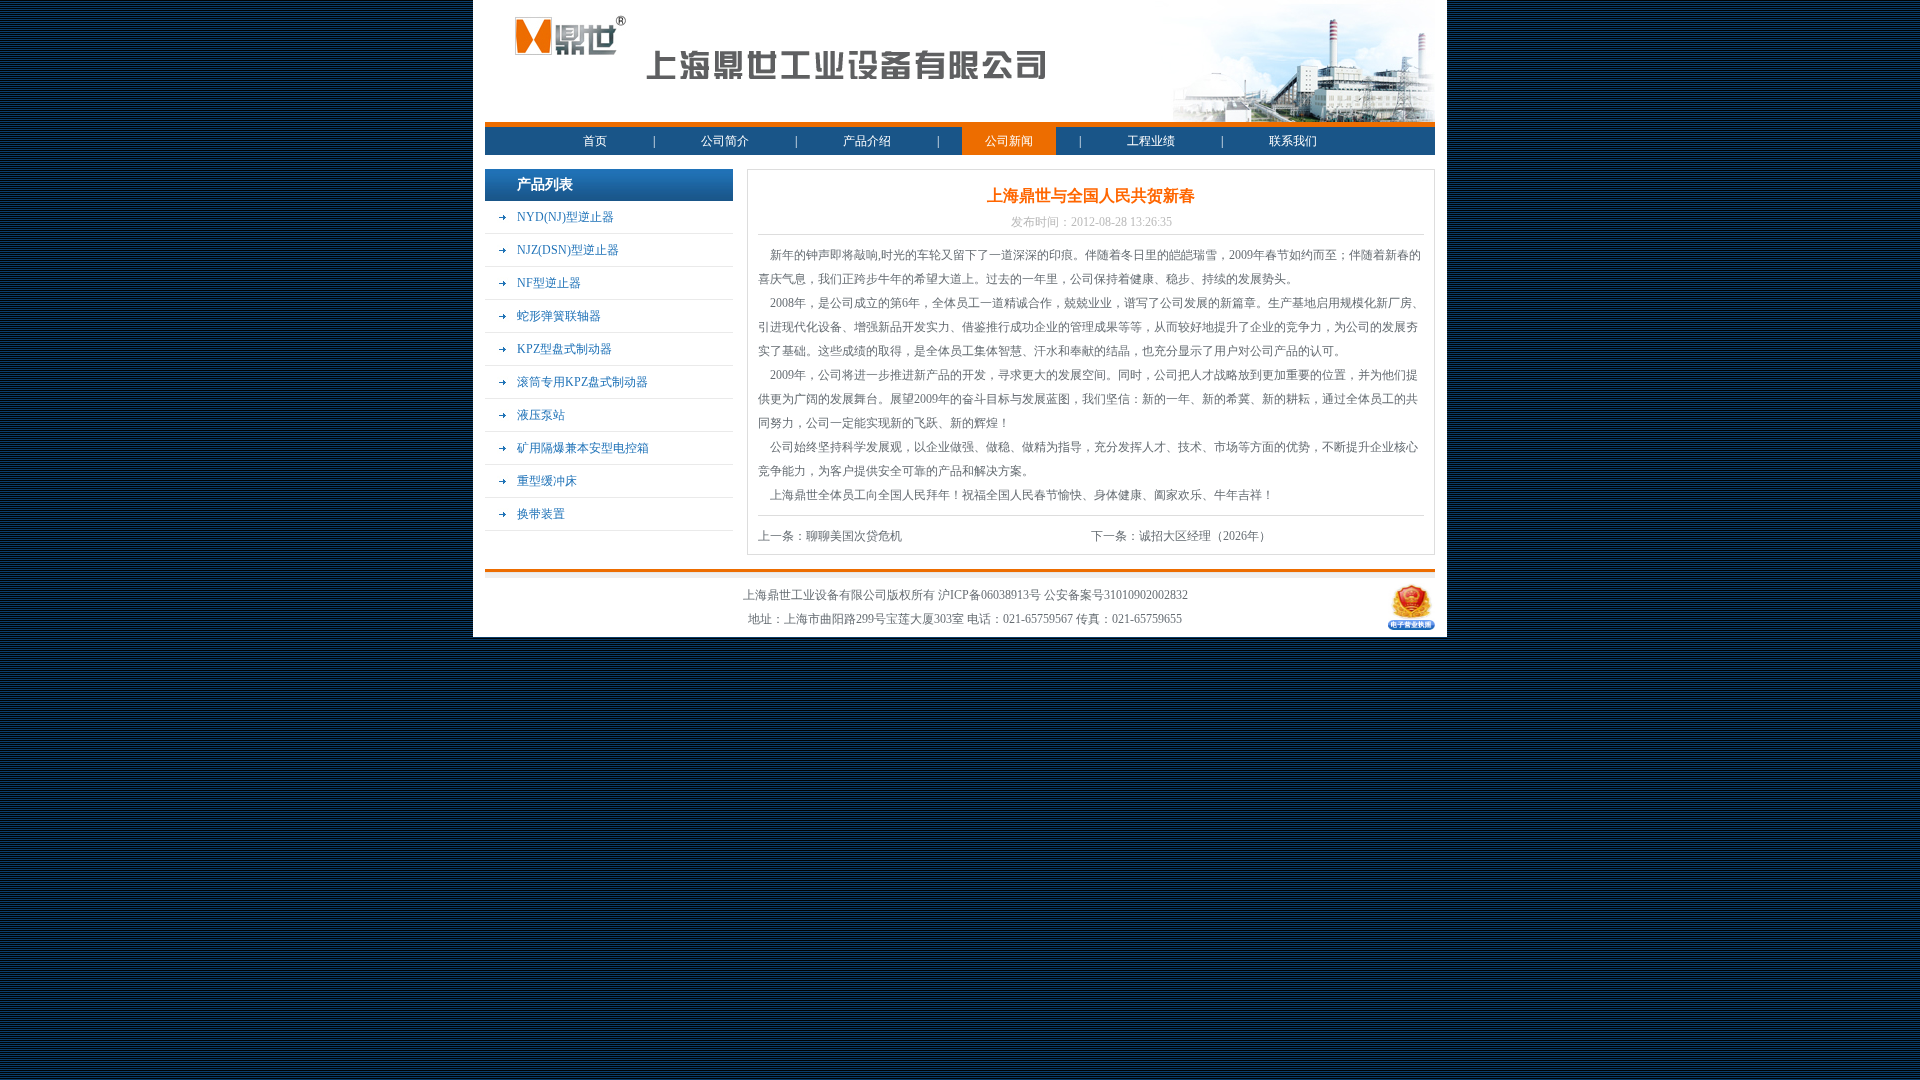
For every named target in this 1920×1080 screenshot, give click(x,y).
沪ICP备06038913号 (991, 595)
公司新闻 (1009, 141)
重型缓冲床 (547, 481)
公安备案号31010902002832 (1116, 595)
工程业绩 (1151, 141)
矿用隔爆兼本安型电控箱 (583, 448)
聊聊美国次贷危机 (854, 536)
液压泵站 (541, 415)
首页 (595, 141)
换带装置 (541, 514)
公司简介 (725, 141)
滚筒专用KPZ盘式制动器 (582, 382)
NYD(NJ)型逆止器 (565, 217)
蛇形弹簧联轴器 (559, 316)
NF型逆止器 (549, 283)
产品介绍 (867, 141)
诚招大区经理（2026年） (1205, 536)
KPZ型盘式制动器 (564, 349)
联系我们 (1293, 141)
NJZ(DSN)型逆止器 (568, 250)
